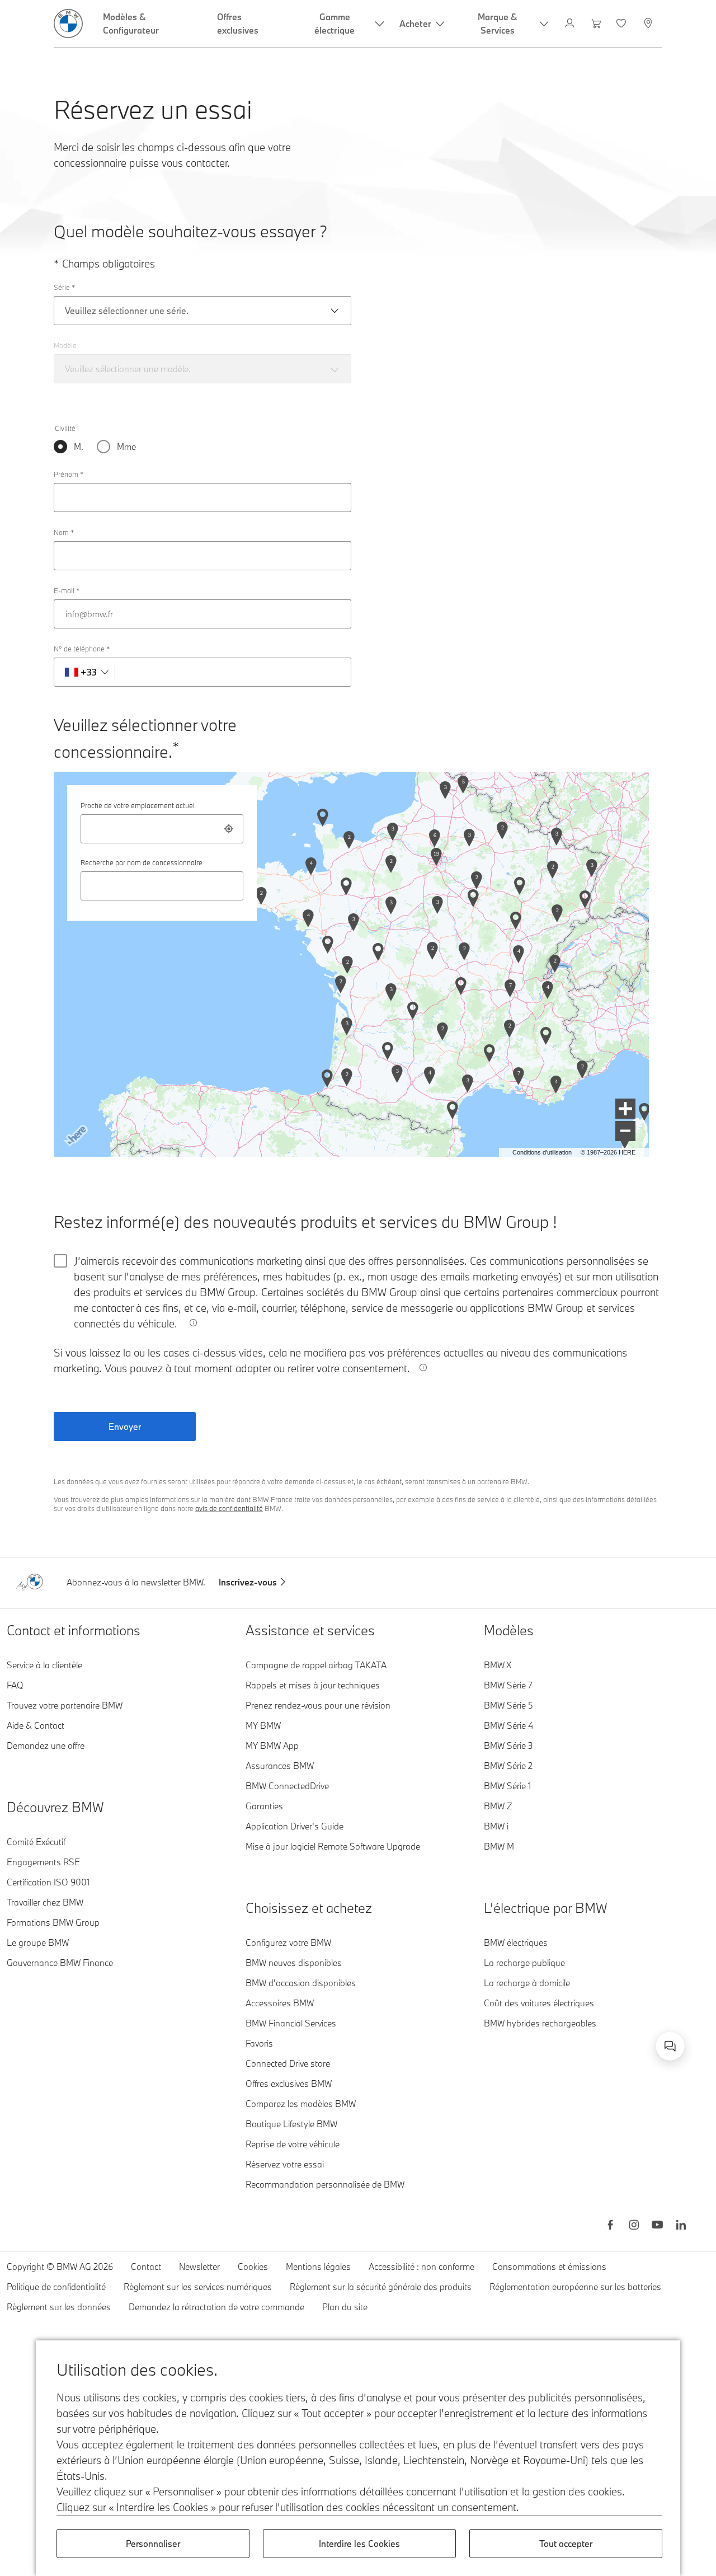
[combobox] (162, 829)
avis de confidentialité (229, 1508)
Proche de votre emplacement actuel (138, 805)
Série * (64, 287)
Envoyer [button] (125, 1427)
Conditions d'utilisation (542, 1152)
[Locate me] (229, 829)
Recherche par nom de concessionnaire (142, 862)
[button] (625, 1109)
